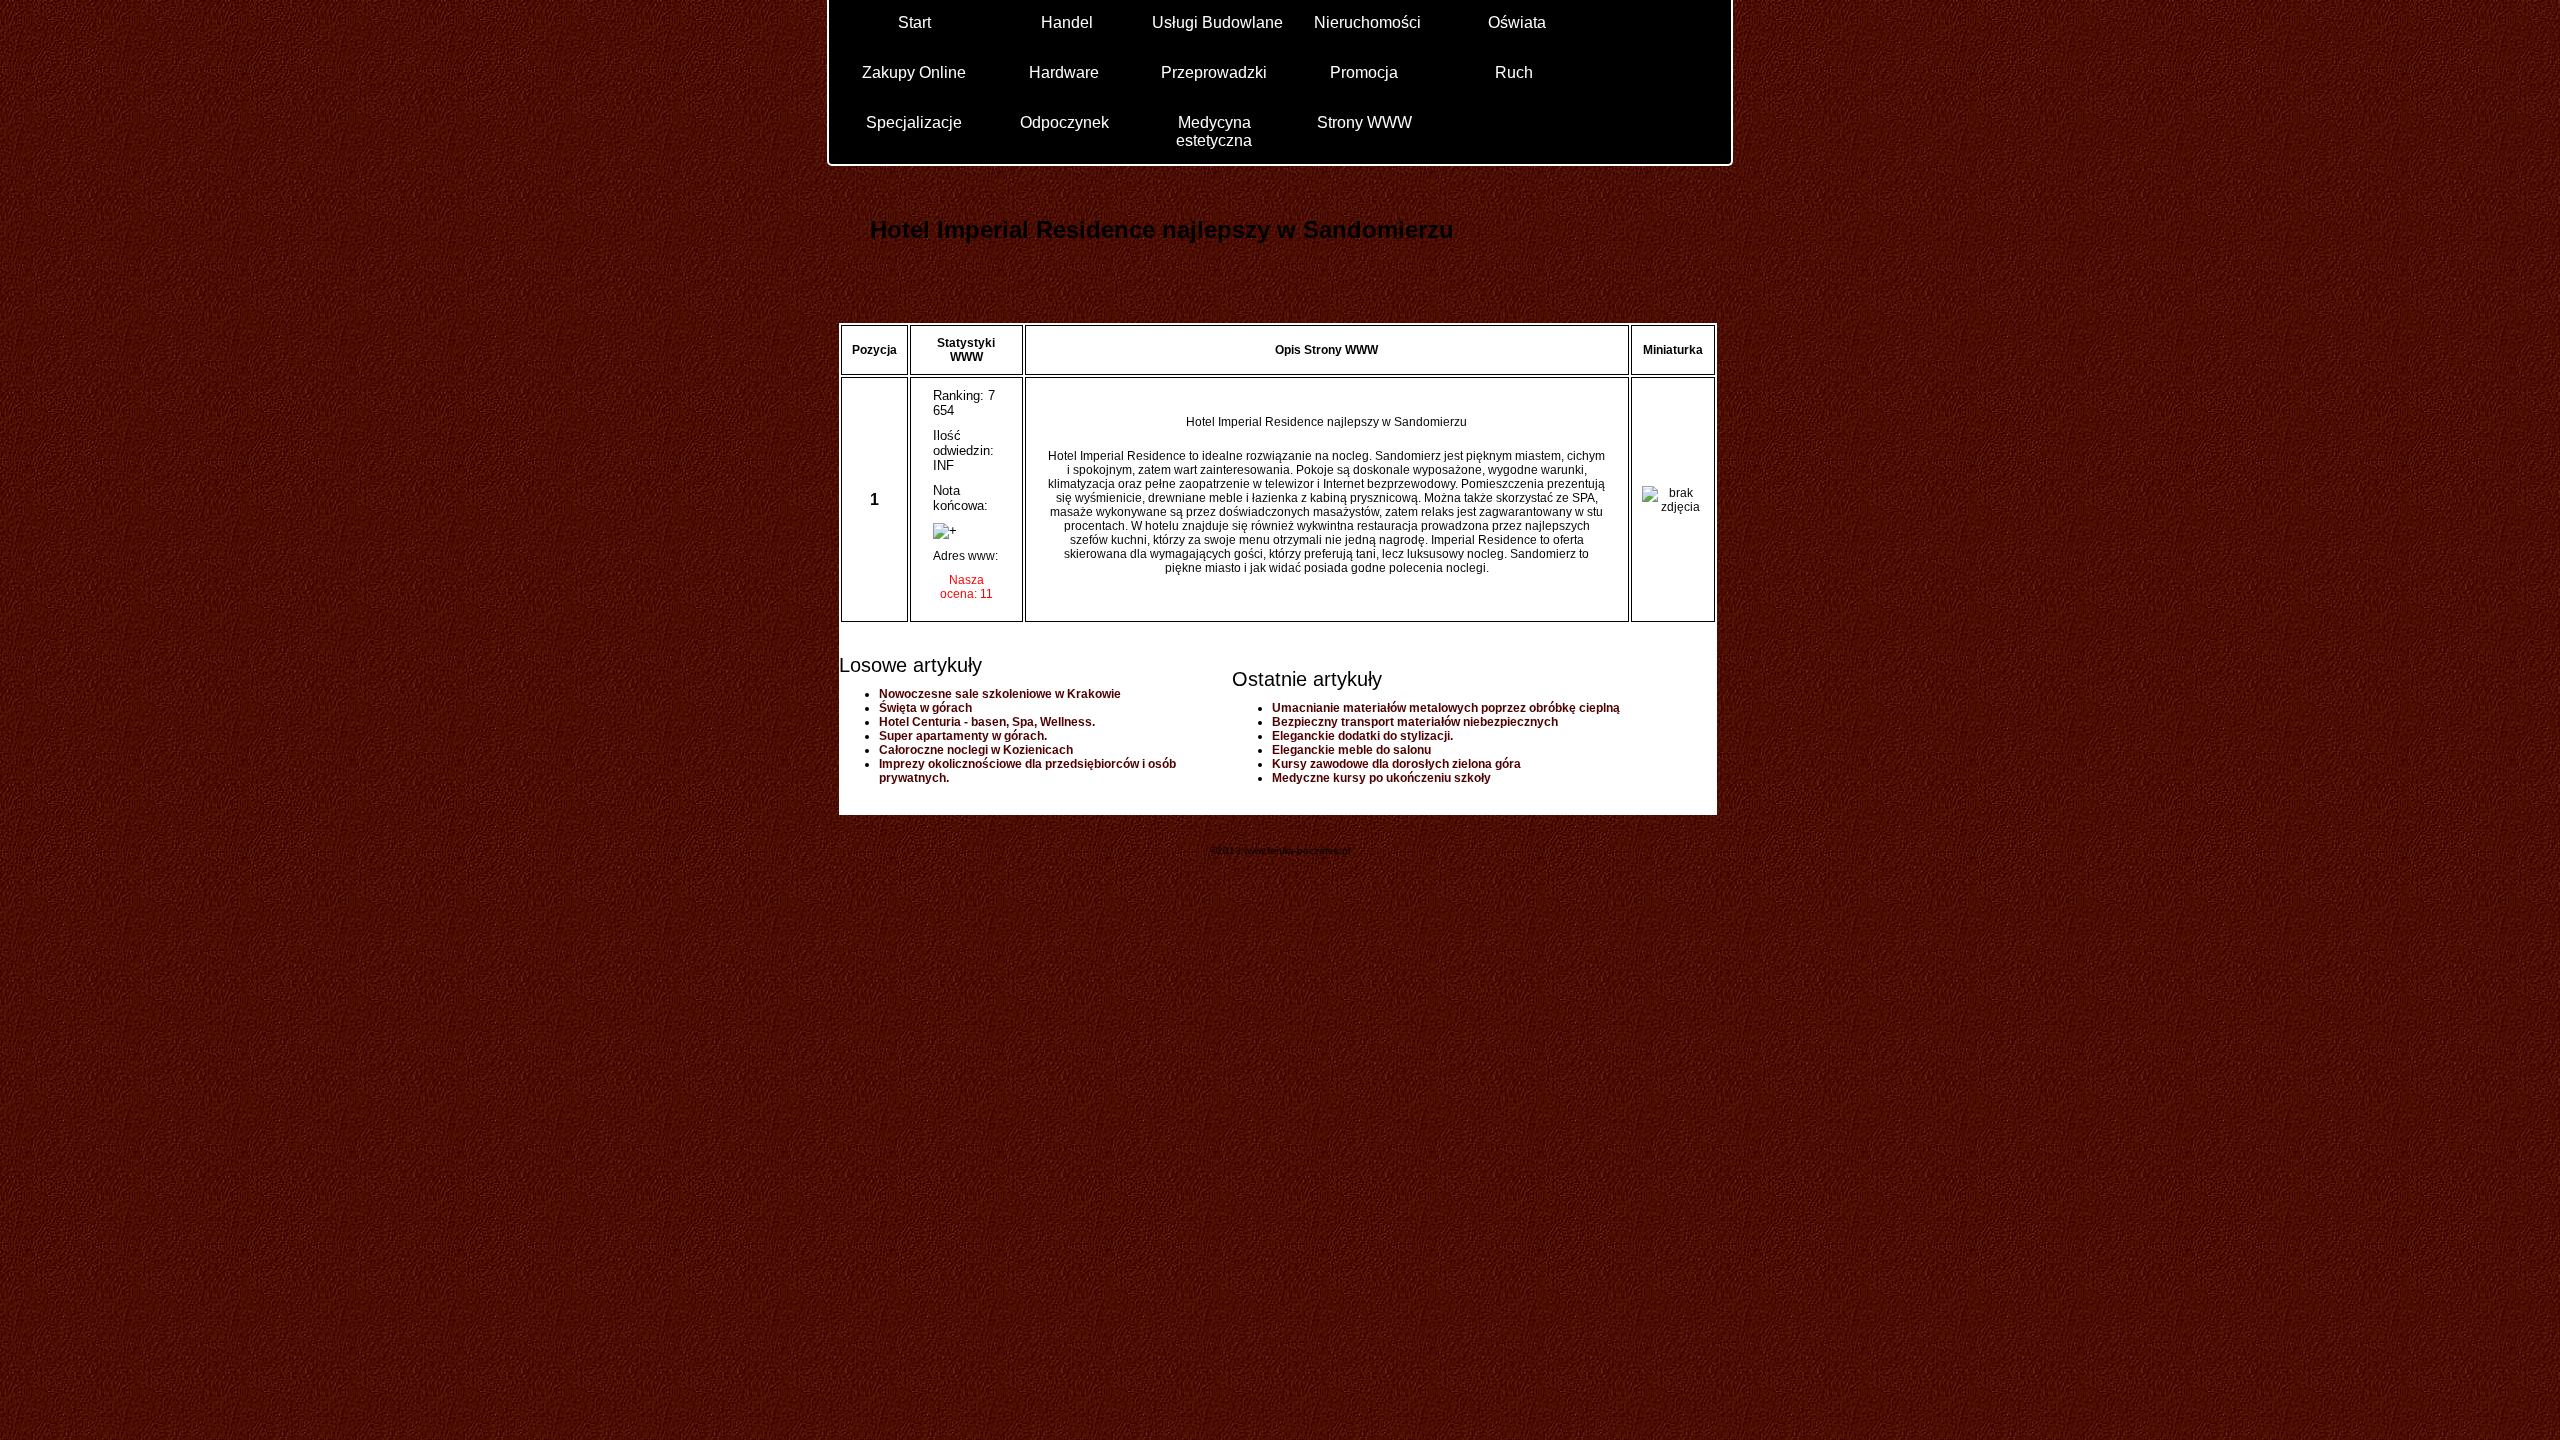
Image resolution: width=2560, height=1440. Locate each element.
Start (914, 22)
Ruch (1514, 72)
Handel (1067, 22)
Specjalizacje (914, 122)
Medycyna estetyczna (1214, 130)
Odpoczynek (1064, 122)
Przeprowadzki (1214, 72)
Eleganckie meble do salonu (1351, 750)
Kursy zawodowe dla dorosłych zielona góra (1396, 764)
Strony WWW (1364, 122)
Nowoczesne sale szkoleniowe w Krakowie (1000, 694)
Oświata (1517, 22)
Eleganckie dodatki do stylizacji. (1362, 736)
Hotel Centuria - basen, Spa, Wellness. (987, 722)
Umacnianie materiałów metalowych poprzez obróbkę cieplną (1446, 708)
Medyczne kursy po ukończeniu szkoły (1381, 778)
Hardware (1064, 72)
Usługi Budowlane (1217, 22)
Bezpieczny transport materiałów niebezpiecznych (1415, 722)
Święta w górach (925, 708)
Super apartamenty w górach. (963, 736)
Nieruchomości (1367, 22)
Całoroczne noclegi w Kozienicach (976, 750)
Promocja (1364, 72)
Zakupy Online (914, 72)
